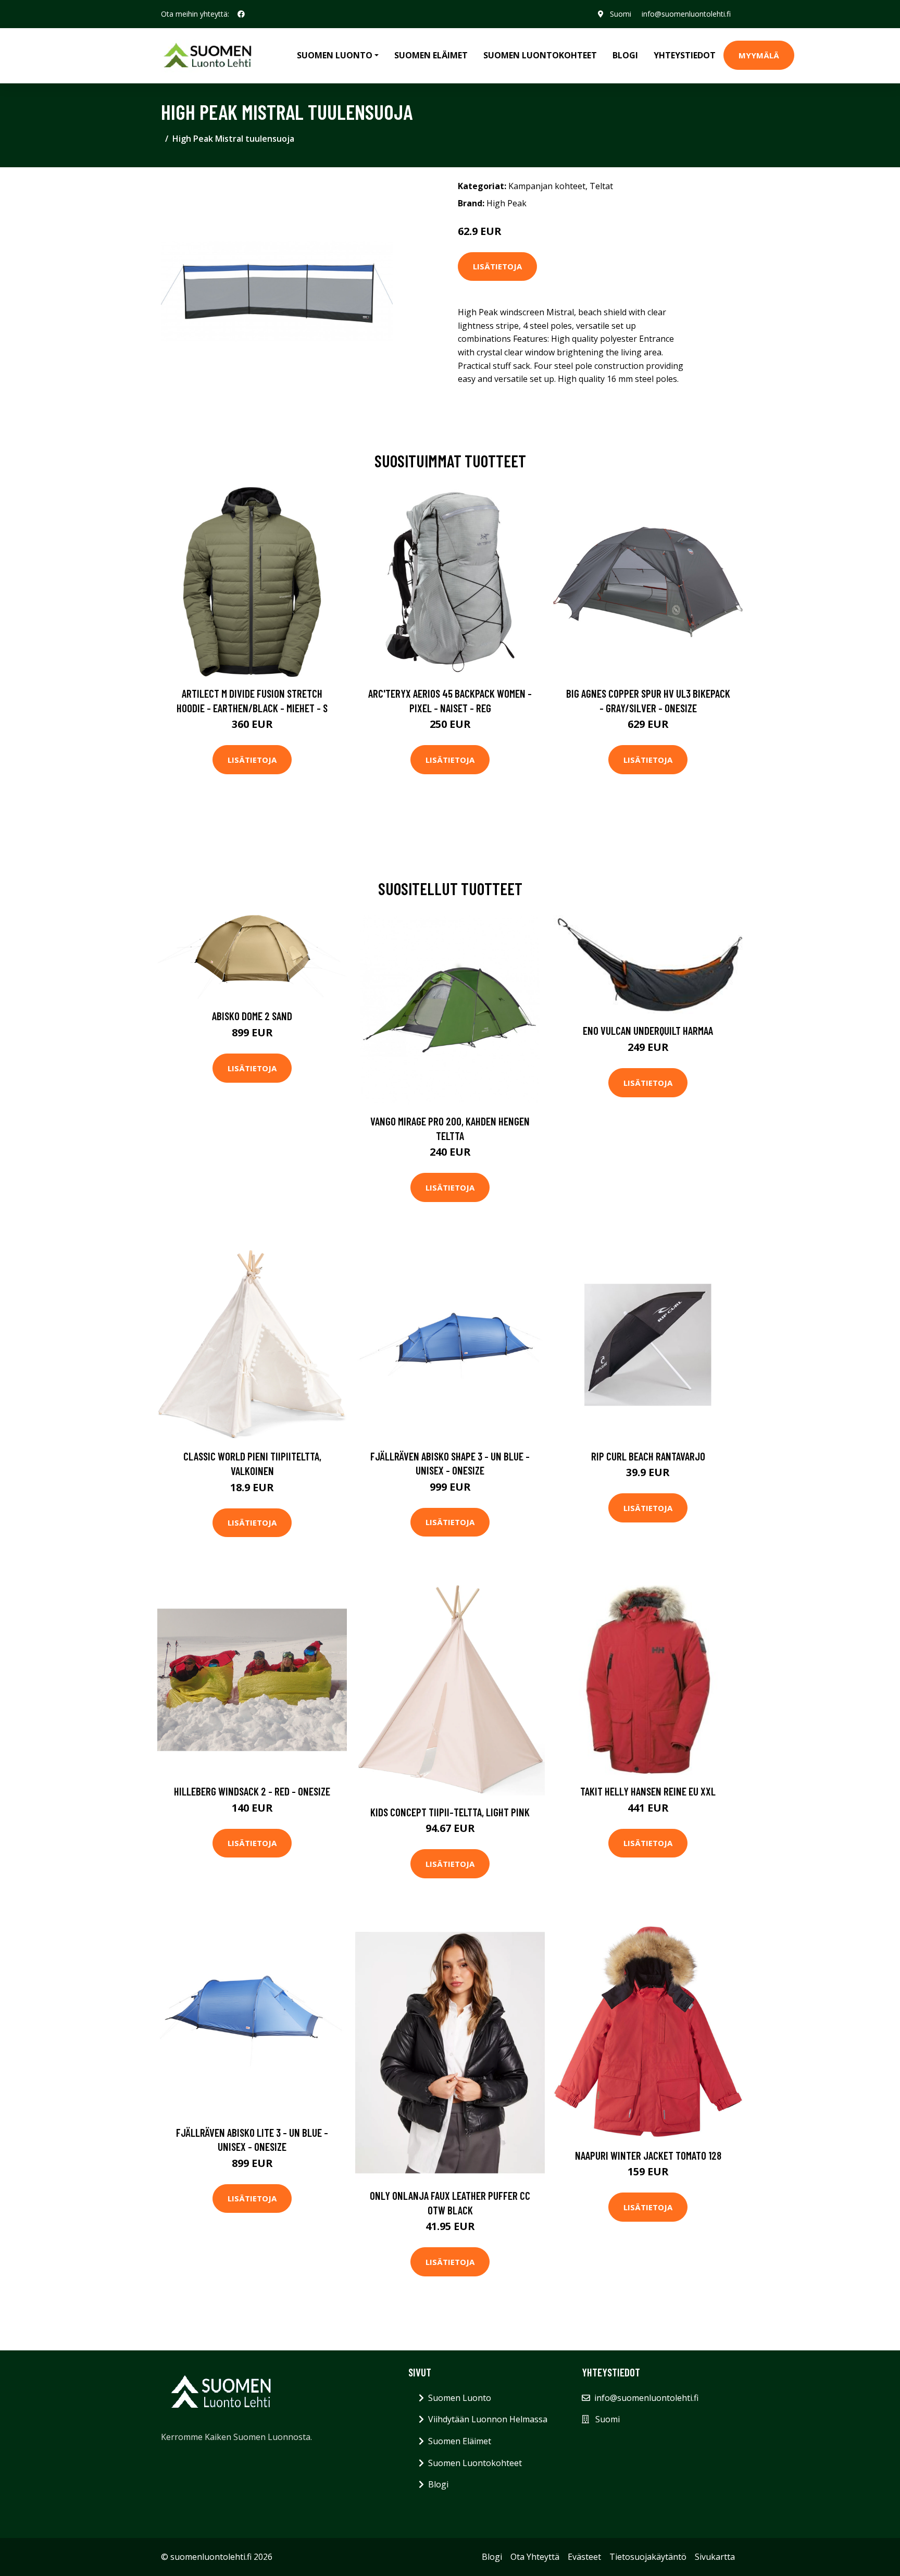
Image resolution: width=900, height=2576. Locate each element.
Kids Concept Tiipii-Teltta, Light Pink (450, 1812)
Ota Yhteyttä (535, 2557)
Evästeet (584, 2557)
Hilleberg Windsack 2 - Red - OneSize (252, 1791)
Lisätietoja (497, 266)
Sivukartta (715, 2557)
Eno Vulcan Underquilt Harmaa (648, 1030)
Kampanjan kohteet (547, 186)
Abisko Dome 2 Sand (252, 1016)
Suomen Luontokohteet (540, 55)
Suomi (621, 14)
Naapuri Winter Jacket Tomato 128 (648, 2155)
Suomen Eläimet (431, 55)
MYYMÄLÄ (759, 55)
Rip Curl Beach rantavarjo (648, 1456)
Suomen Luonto (460, 2398)
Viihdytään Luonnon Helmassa (488, 2419)
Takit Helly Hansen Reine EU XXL (648, 1791)
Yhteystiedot (685, 55)
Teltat (601, 186)
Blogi (625, 55)
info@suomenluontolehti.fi (686, 14)
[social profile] (241, 14)
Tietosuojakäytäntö (648, 2557)
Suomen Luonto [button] (335, 55)
